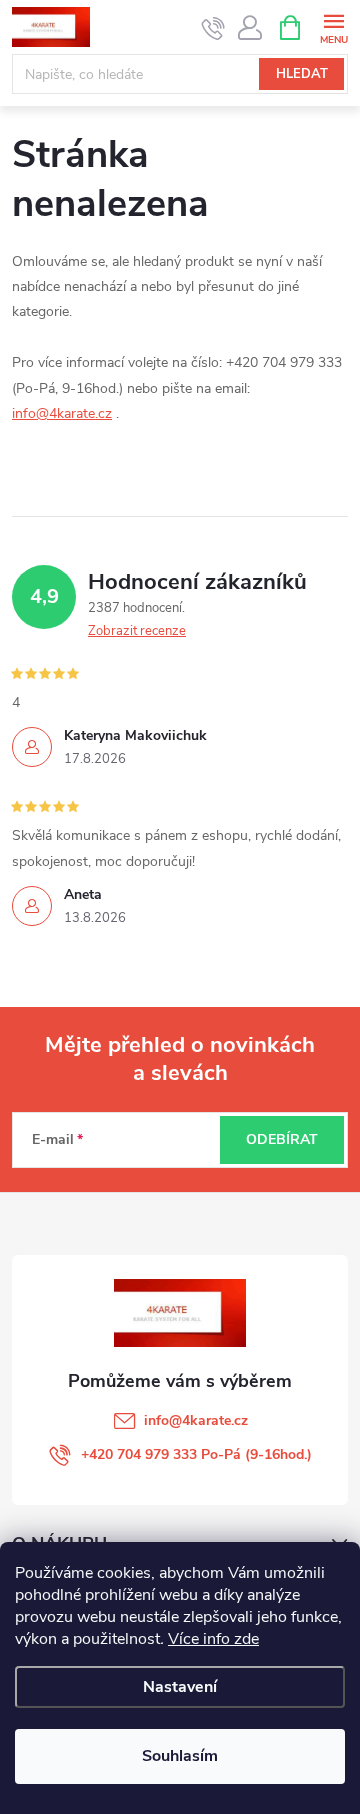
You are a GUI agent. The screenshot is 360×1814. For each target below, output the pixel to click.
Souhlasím (180, 1756)
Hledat (302, 74)
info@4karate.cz (62, 413)
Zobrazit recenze (137, 631)
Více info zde (213, 1639)
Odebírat (282, 1139)
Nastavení (180, 1687)
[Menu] (333, 26)
